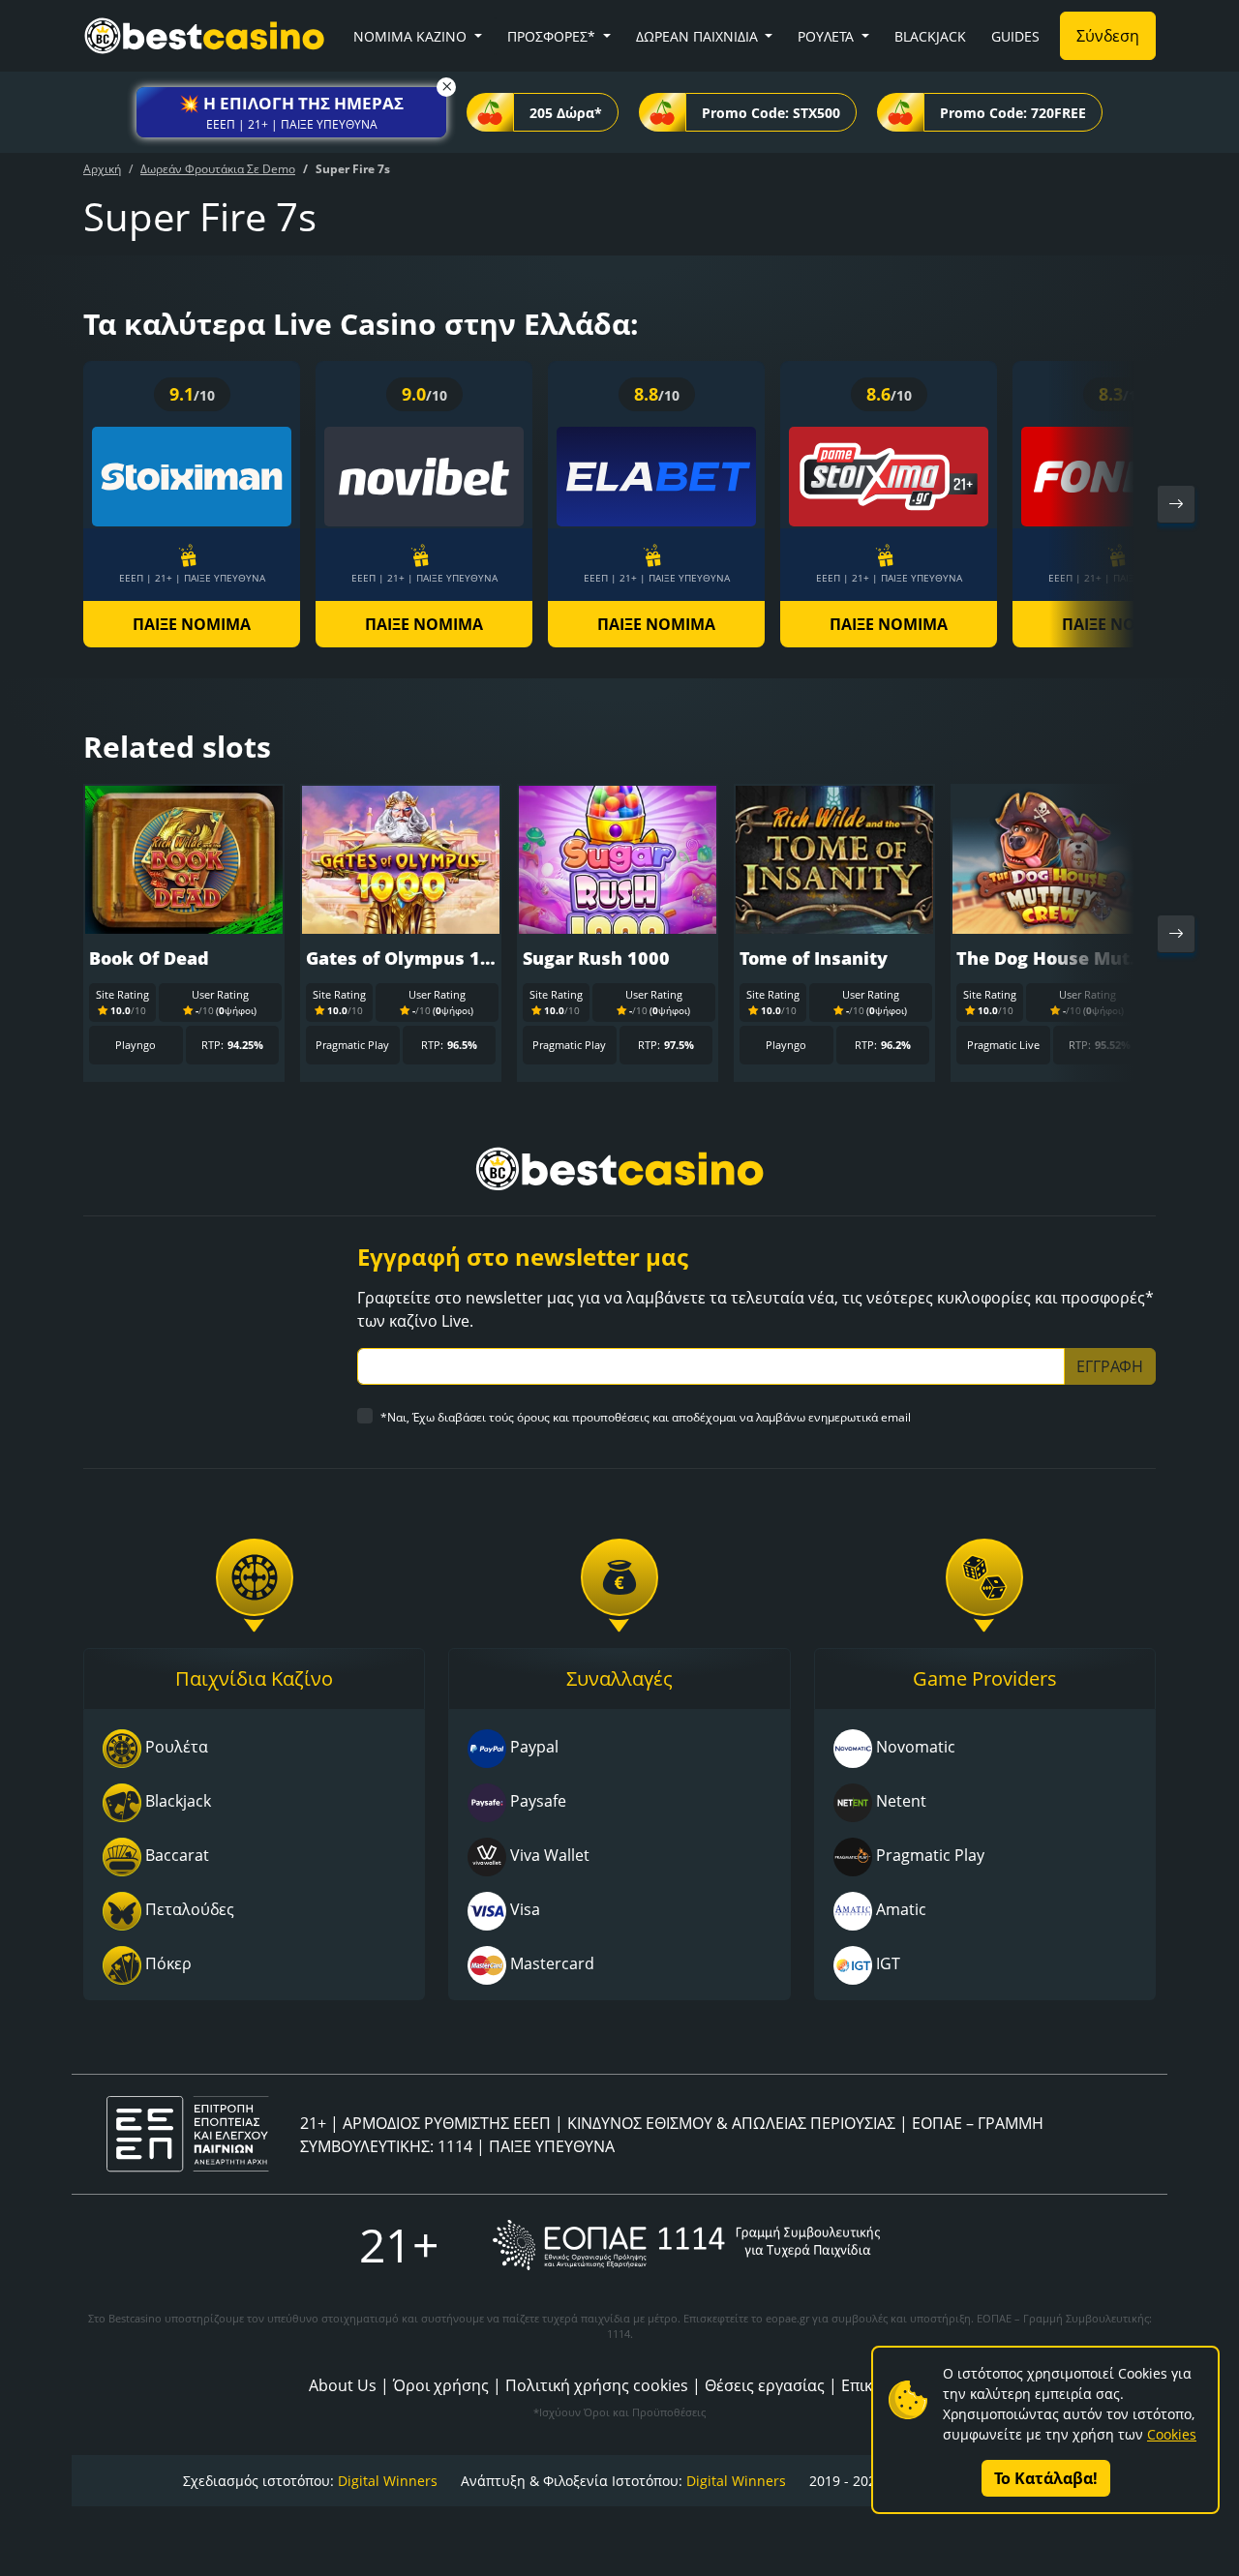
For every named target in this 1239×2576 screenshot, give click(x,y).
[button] (291, 112)
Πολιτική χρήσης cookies (597, 2385)
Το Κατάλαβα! (1046, 2478)
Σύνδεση (1108, 36)
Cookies (1172, 2434)
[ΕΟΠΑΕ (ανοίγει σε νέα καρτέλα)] (686, 2245)
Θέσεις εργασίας (765, 2385)
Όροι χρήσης (441, 2385)
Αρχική (102, 169)
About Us (343, 2385)
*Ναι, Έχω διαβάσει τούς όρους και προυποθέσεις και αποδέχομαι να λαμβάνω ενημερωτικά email (646, 1417)
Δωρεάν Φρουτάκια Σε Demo (218, 169)
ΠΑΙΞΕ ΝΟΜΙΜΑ (192, 624)
